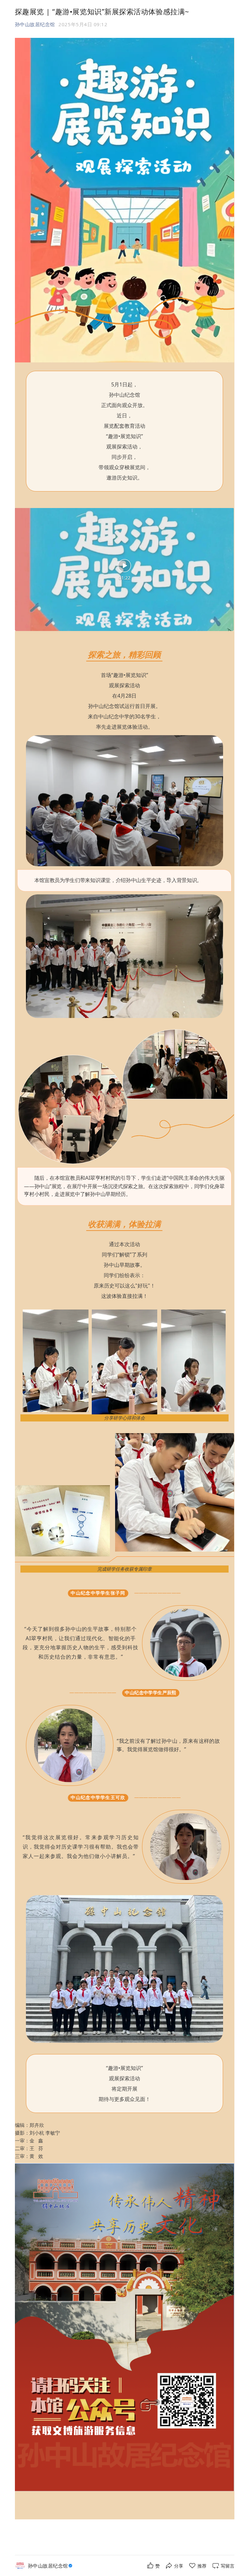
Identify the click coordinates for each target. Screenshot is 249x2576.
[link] (51, 2566)
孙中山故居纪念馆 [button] (35, 24)
